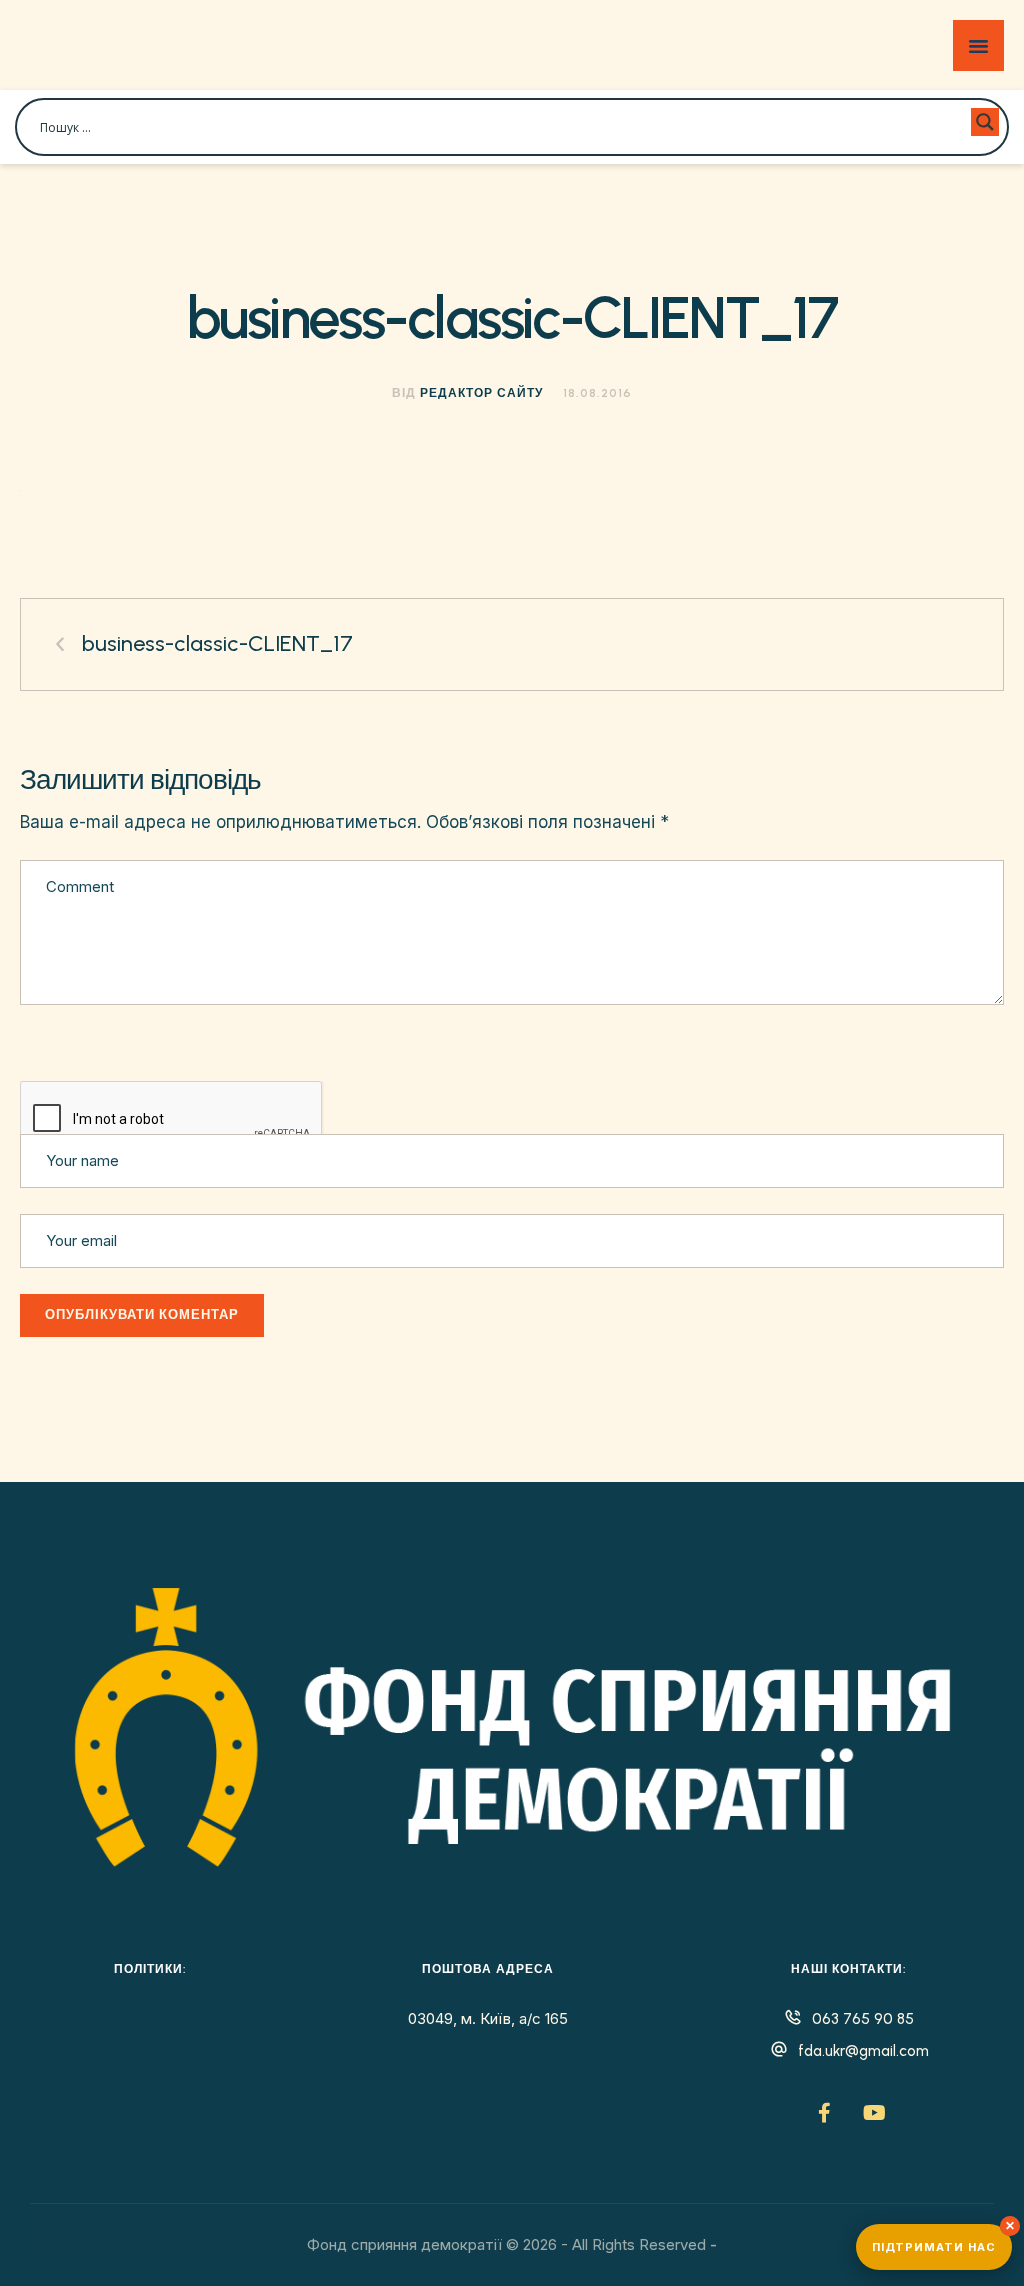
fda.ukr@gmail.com (863, 2051)
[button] (968, 2200)
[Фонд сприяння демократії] (148, 45)
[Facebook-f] (824, 2113)
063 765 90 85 (863, 2019)
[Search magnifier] (985, 122)
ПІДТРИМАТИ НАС (934, 2247)
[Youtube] (874, 2113)
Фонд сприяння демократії (404, 2244)
